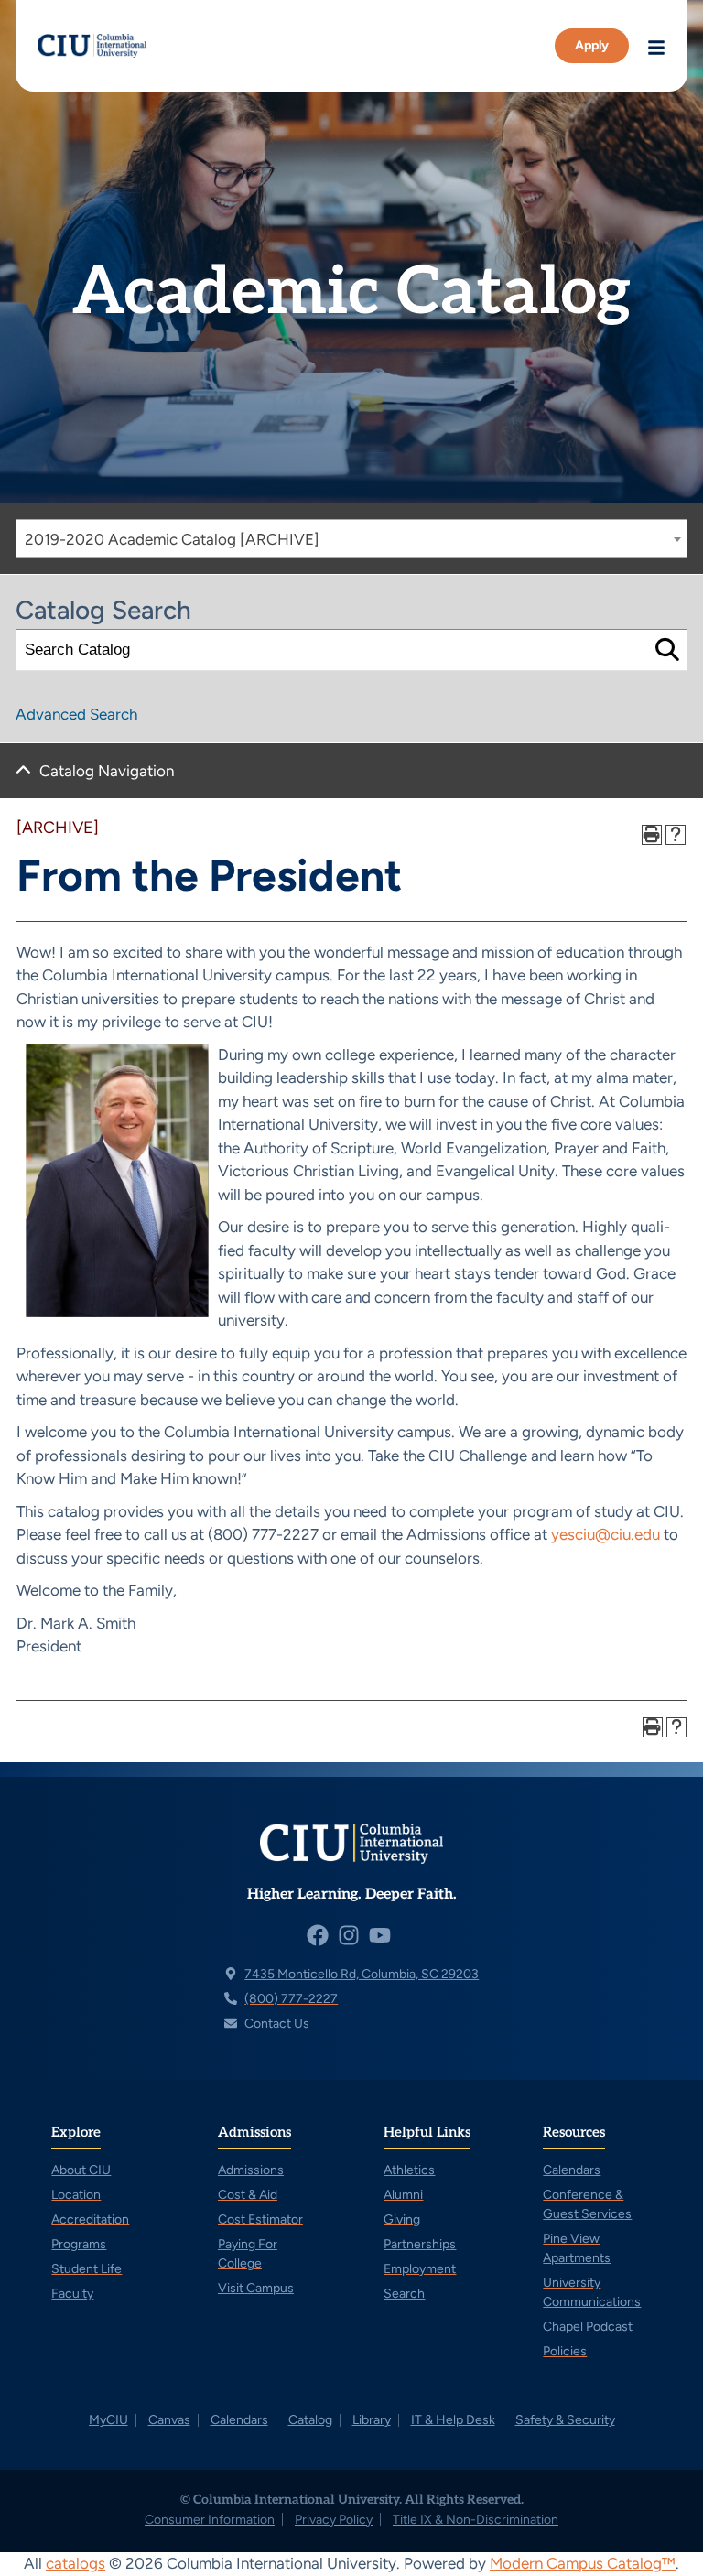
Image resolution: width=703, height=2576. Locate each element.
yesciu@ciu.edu (606, 1534)
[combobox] (351, 539)
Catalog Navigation (107, 771)
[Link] (92, 46)
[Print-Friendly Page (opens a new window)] (652, 835)
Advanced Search (76, 714)
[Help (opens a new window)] (676, 835)
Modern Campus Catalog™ (583, 2563)
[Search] (667, 650)
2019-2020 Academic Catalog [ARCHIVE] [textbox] (172, 539)
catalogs (76, 2563)
